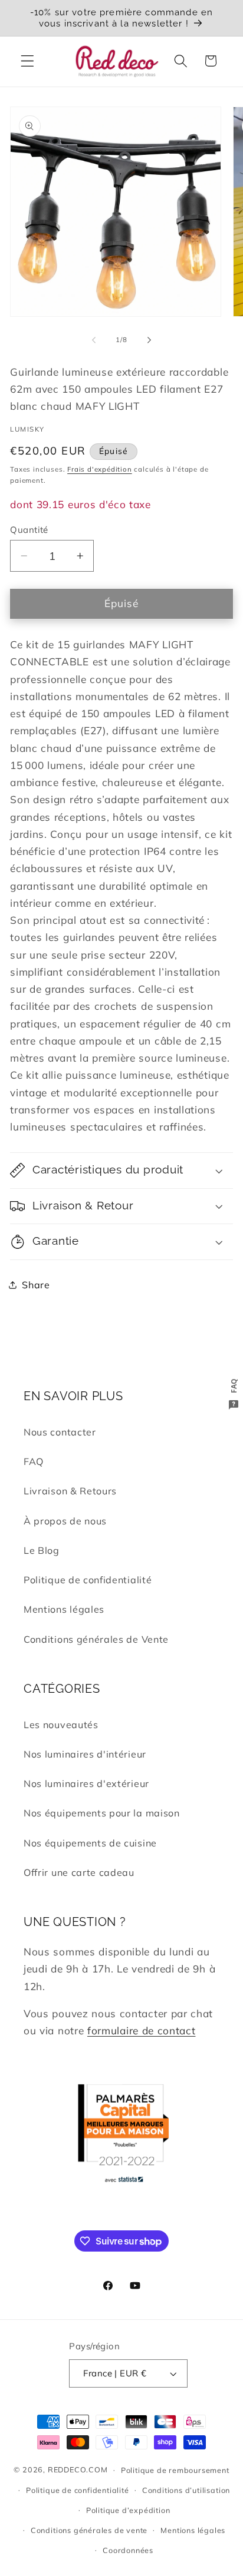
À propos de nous (65, 1521)
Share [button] (36, 1285)
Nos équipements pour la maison (102, 1813)
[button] (27, 61)
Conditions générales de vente (89, 2530)
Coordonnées (128, 2550)
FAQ (34, 1461)
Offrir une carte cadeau (79, 1872)
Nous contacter (60, 1432)
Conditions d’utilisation (186, 2490)
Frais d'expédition (100, 469)
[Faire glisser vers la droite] (149, 340)
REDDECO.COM (78, 2469)
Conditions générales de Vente (96, 1639)
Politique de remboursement (175, 2470)
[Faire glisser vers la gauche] (94, 340)
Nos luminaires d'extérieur (86, 1783)
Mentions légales (64, 1609)
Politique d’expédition (128, 2510)
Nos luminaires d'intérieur (85, 1754)
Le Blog (42, 1550)
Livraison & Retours (70, 1491)
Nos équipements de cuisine (90, 1843)
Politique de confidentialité (88, 1580)
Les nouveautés (61, 1725)
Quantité (29, 530)
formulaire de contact (142, 2030)
